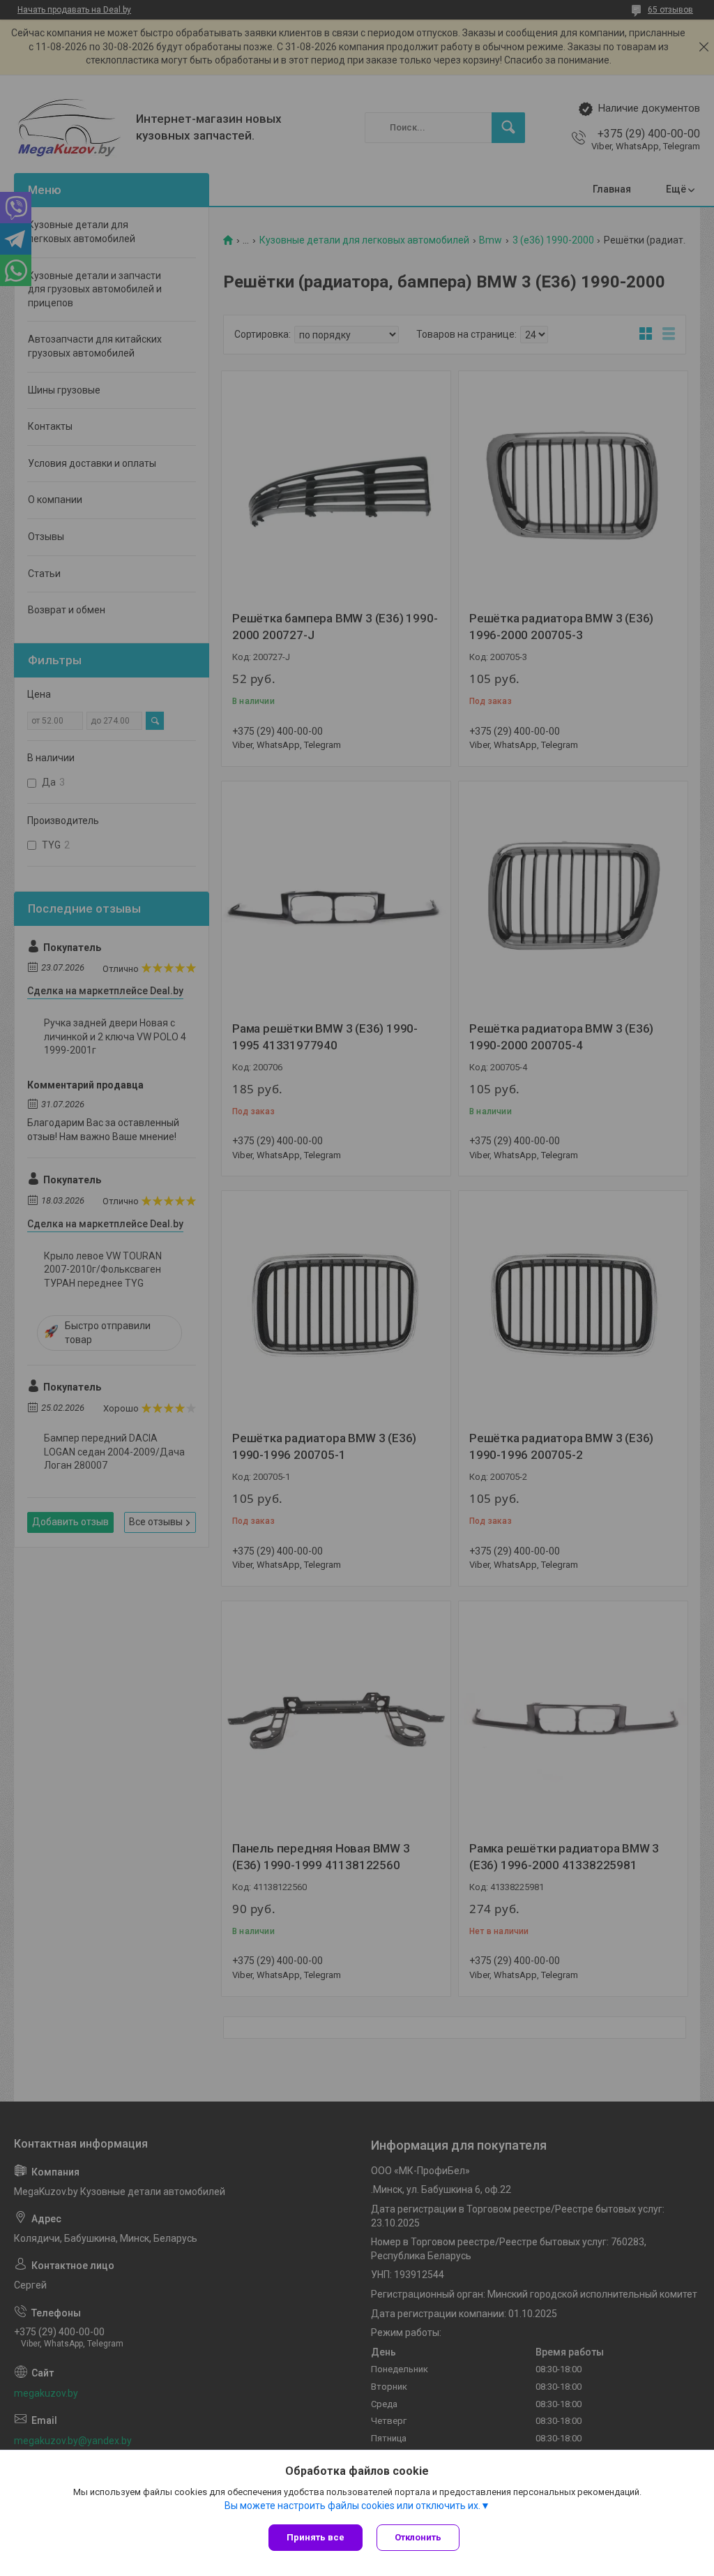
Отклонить (418, 2537)
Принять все (316, 2537)
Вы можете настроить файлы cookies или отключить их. (352, 2506)
